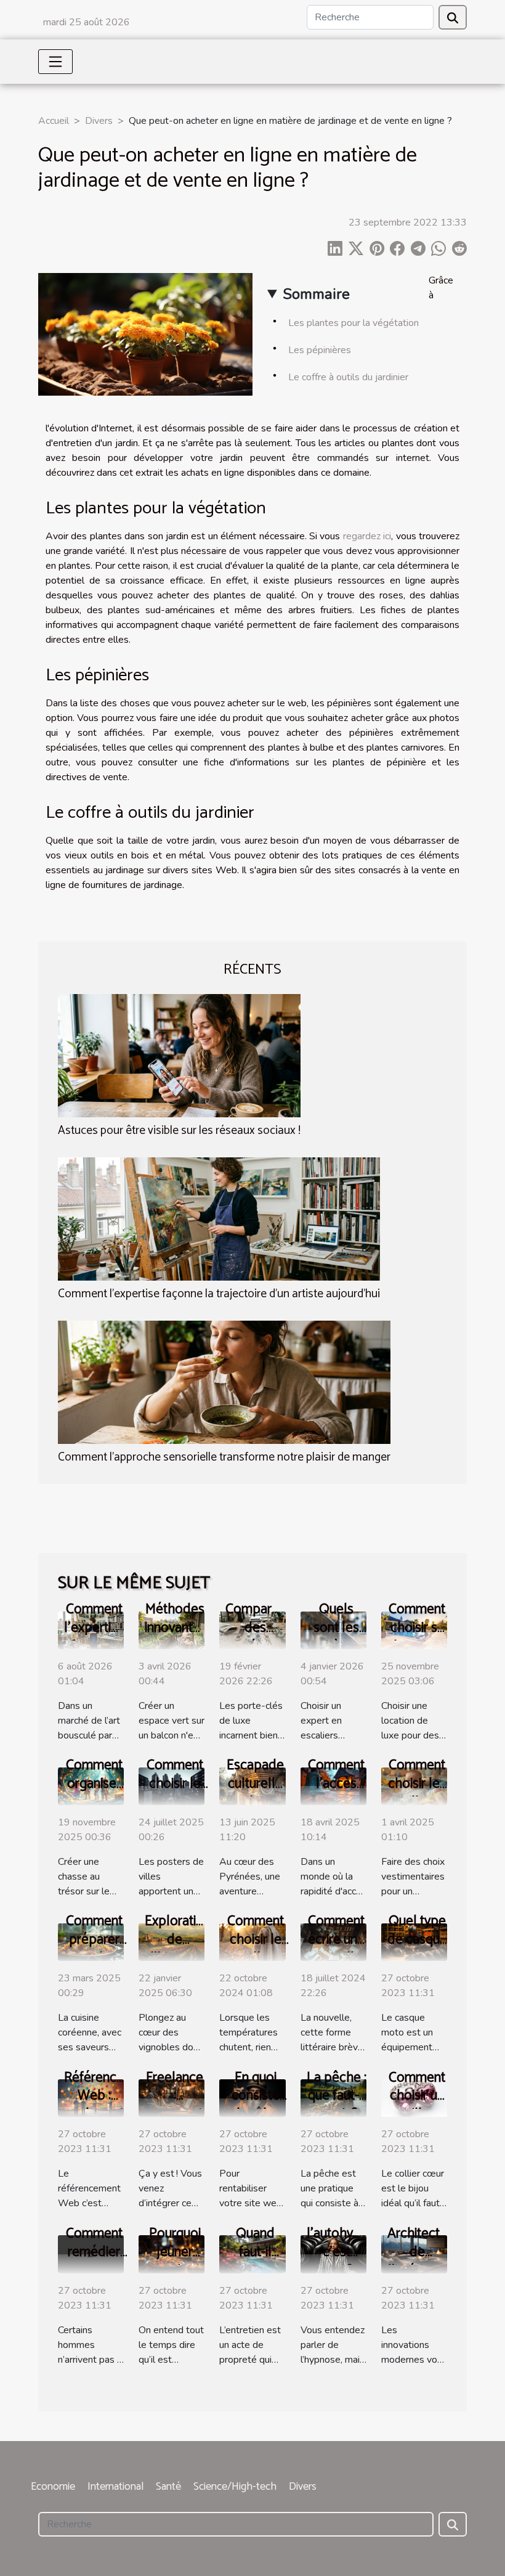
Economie (53, 2487)
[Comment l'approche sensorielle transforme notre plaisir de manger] (224, 1382)
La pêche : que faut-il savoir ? (337, 2096)
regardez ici (367, 536)
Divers (99, 121)
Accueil (54, 121)
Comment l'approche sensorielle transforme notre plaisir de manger (224, 1457)
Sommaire (316, 294)
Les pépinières (320, 350)
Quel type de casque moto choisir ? (417, 1949)
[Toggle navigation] (55, 62)
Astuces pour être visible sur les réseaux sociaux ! (179, 1131)
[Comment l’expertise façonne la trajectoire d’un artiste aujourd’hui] (219, 1218)
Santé (168, 2487)
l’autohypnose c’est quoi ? (348, 2252)
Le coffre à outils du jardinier (348, 377)
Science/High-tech (235, 2487)
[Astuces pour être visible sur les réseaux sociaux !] (179, 1054)
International (115, 2487)
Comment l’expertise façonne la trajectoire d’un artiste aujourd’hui (219, 1294)
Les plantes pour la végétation (353, 323)
